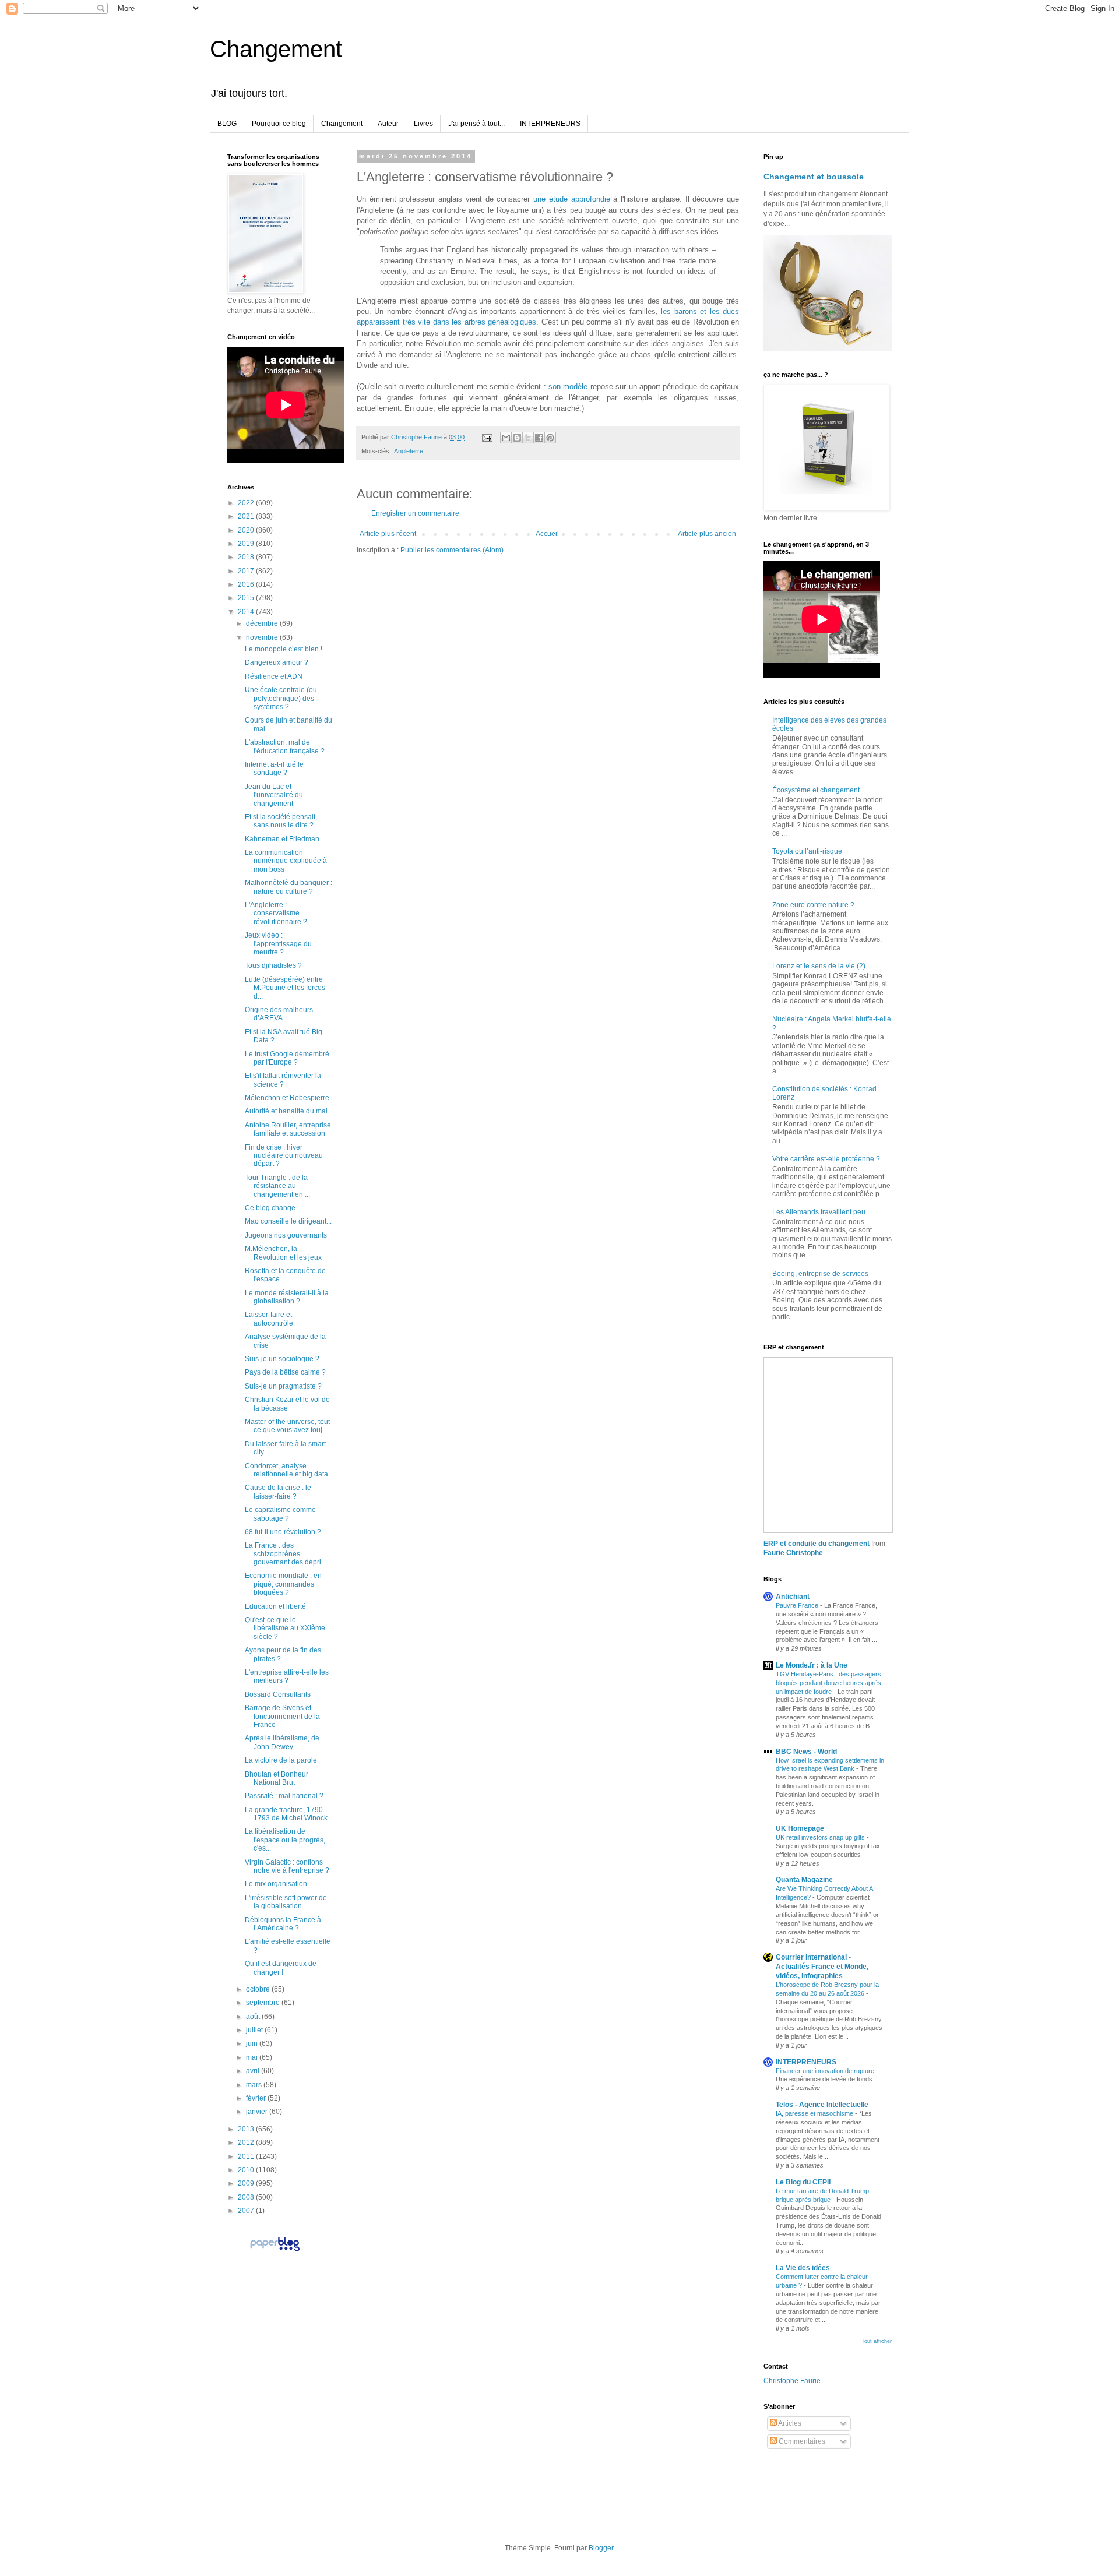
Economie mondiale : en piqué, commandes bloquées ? (283, 1584)
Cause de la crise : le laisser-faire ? (278, 1492)
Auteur (388, 124)
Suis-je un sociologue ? (282, 1359)
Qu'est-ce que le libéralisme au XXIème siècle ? (285, 1628)
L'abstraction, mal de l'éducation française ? (285, 746)
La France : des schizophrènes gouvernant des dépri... (286, 1554)
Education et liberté (275, 1606)
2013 (247, 2129)
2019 (247, 544)
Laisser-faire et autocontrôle (269, 1319)
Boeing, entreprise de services (820, 1274)
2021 (247, 516)
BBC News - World (806, 1752)
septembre (264, 2003)
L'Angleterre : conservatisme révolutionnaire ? (276, 913)
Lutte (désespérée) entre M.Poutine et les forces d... (285, 988)
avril (254, 2071)
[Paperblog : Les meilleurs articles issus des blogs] (275, 2251)
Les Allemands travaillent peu (819, 1212)
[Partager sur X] (528, 438)
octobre (259, 1989)
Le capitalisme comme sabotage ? (280, 1514)
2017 (247, 571)
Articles (789, 2423)
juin (253, 2043)
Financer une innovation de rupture (826, 2071)
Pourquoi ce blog (279, 124)
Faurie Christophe (793, 1553)
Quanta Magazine (804, 1880)
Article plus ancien (707, 534)
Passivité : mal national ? (284, 1796)
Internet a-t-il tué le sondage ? (274, 769)
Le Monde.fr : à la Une (812, 1665)
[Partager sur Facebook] (539, 438)
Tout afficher (877, 2341)
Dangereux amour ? (277, 662)
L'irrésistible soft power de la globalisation (286, 1902)
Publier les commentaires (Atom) (452, 550)
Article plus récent (388, 534)
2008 (247, 2197)
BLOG (227, 124)
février (257, 2098)
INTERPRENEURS (550, 124)
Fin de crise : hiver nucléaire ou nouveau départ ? (284, 1156)
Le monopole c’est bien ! (284, 649)
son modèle (568, 387)
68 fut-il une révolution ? (283, 1532)
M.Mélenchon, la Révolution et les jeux (283, 1253)
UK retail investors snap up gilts (821, 1837)
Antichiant (793, 1597)
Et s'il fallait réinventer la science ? (283, 1080)
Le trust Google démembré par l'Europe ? (287, 1058)
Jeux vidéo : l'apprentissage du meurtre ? (278, 944)
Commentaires (801, 2441)
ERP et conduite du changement (817, 1544)
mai (253, 2057)
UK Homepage (800, 1828)
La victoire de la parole (281, 1760)
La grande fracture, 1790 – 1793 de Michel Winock (287, 1814)
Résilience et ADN (274, 676)
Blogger (601, 2548)
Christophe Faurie (792, 2381)
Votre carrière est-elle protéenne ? (826, 1159)
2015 (247, 598)
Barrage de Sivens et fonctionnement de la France (282, 1716)
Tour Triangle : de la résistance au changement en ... (277, 1186)
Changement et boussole (814, 177)
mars (255, 2085)
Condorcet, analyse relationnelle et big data (286, 1470)
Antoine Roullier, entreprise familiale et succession (288, 1129)
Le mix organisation (276, 1884)
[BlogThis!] (517, 438)
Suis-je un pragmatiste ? (283, 1386)
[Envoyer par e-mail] (506, 438)
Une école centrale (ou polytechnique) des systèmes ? (281, 698)
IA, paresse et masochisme (815, 2113)
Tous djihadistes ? (273, 965)
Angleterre (409, 451)
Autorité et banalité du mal (286, 1111)
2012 (247, 2142)
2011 (247, 2156)
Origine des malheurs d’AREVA (279, 1014)
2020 (247, 530)
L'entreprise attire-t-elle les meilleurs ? (287, 1676)
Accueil (547, 534)
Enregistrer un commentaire (415, 513)
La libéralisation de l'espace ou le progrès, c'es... (285, 1840)
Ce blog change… (274, 1208)
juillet (255, 2030)
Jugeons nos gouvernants (286, 1235)
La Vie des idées (803, 2268)
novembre (263, 637)
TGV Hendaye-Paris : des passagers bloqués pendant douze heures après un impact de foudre (828, 1683)
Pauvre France (798, 1605)
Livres (423, 124)
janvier (258, 2112)
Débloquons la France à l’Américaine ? (283, 1924)
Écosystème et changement (816, 790)
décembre (263, 623)
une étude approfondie (571, 199)
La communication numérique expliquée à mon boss (286, 861)
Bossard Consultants (278, 1694)
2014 (247, 612)
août (254, 2017)
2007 (247, 2211)
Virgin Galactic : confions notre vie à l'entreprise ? (287, 1866)
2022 (247, 503)
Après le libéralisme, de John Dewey (282, 1742)
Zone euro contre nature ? (813, 905)
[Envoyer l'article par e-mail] (487, 437)
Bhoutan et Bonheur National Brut (277, 1778)
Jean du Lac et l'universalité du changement (274, 795)
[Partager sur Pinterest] (550, 438)
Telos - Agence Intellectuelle (822, 2105)
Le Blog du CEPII (803, 2182)
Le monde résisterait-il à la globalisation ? (287, 1297)
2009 (247, 2183)
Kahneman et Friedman (282, 839)
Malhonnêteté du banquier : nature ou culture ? (288, 887)
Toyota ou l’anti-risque (807, 851)
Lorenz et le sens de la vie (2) (819, 966)
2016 (247, 584)
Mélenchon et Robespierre (287, 1098)
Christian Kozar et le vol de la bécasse (287, 1404)
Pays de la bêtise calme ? (285, 1372)
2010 (247, 2170)
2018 (247, 557)
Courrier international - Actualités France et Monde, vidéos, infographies (822, 1967)
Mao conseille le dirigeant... (288, 1221)
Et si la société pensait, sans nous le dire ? (281, 821)
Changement (276, 49)
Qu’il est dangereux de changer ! (281, 1968)
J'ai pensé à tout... (476, 124)
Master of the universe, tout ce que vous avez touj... (287, 1426)
